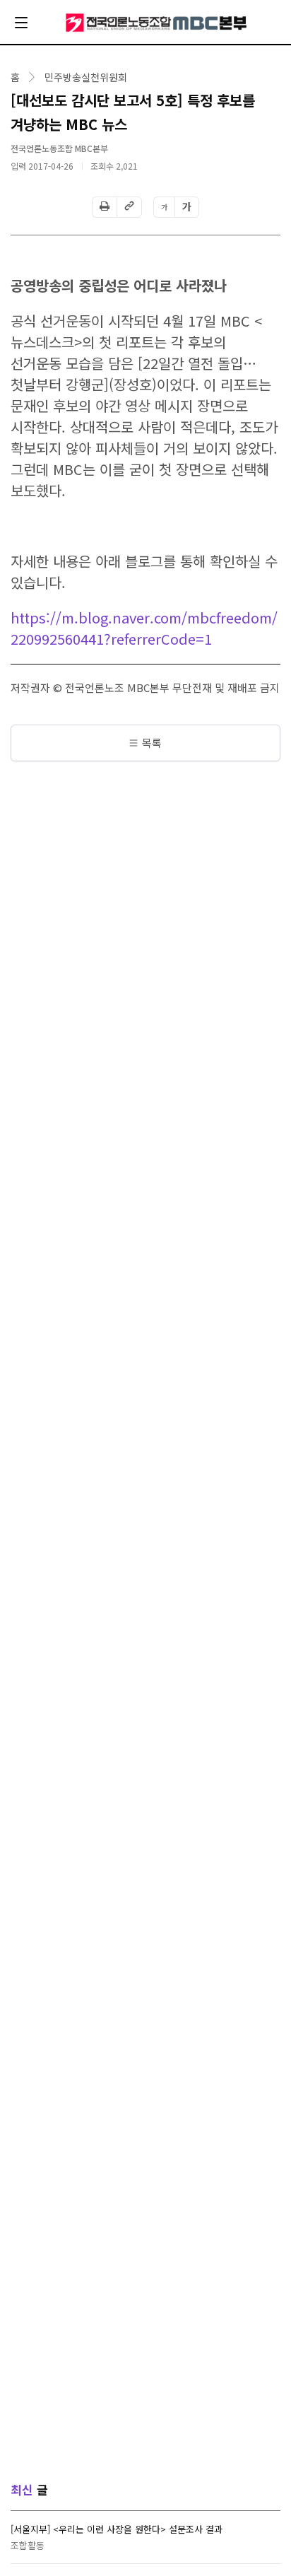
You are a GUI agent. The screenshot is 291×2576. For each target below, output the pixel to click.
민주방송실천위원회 (86, 77)
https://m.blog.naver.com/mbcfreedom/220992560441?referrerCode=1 (144, 628)
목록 (152, 743)
